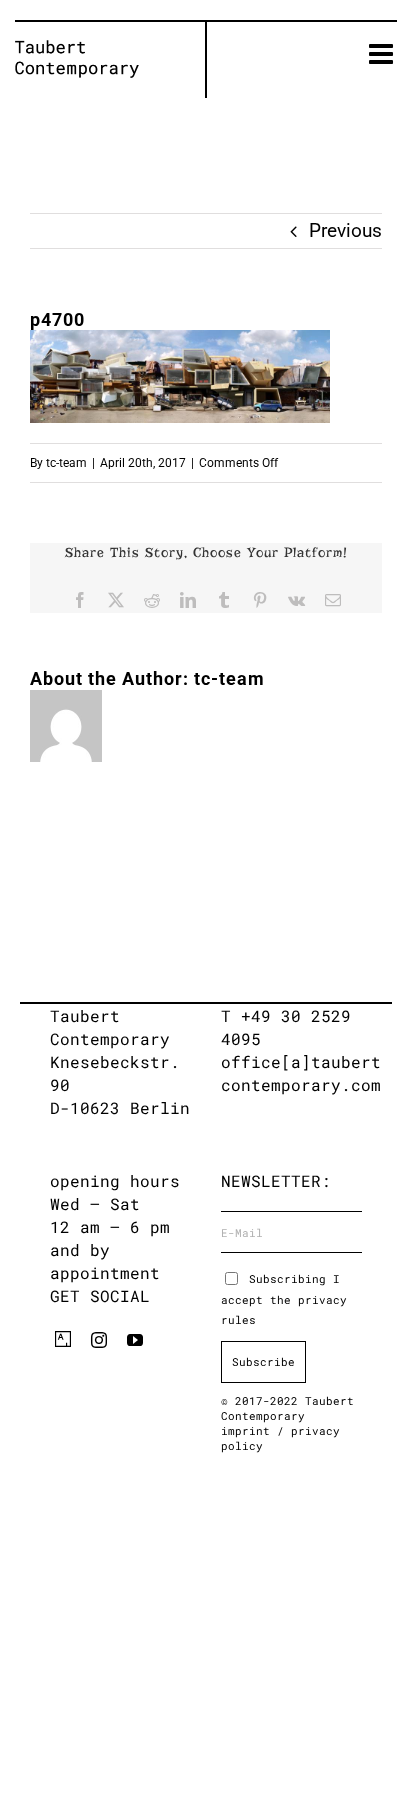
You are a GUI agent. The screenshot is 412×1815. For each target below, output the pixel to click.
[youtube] (135, 1340)
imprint (249, 1430)
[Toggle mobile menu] (383, 54)
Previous (345, 230)
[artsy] (63, 1339)
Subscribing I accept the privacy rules (284, 1299)
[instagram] (99, 1340)
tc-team (66, 463)
